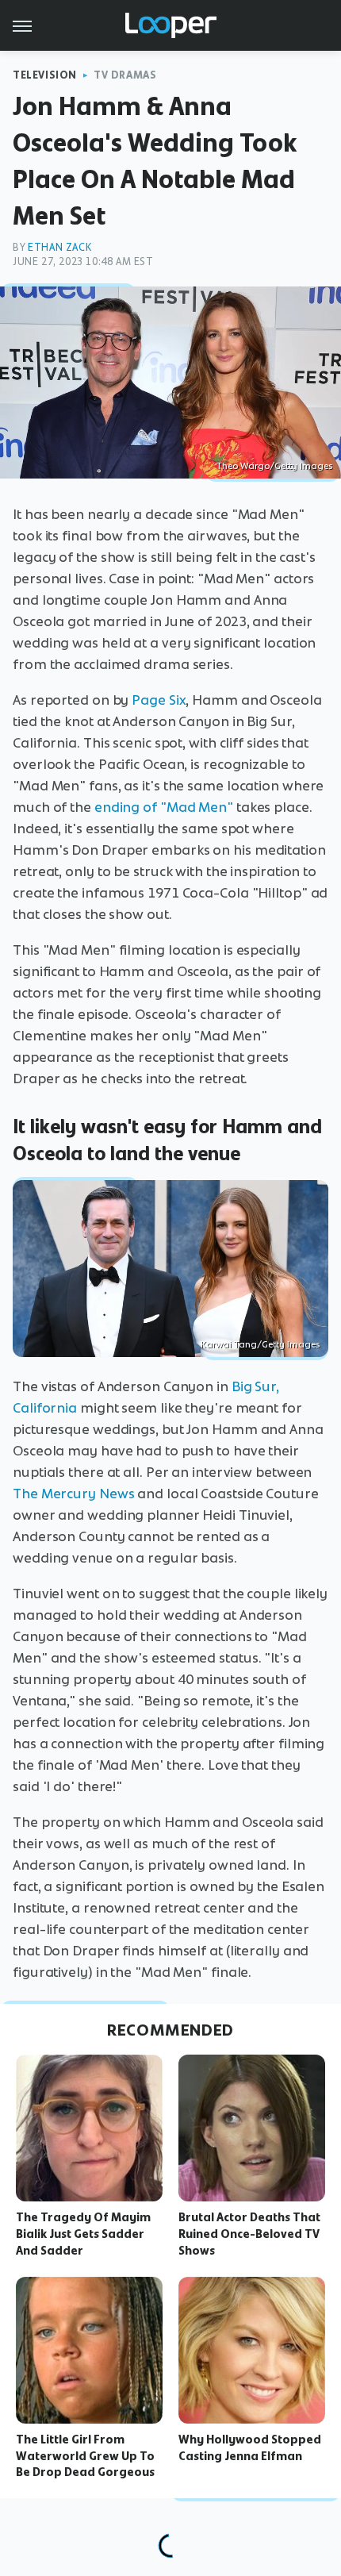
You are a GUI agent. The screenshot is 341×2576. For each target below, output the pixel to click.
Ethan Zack (59, 247)
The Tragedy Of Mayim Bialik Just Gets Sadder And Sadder (83, 2234)
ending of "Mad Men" (164, 807)
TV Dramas (125, 75)
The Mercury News (73, 1494)
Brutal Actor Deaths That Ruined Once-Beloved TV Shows (249, 2234)
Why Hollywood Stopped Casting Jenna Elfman (250, 2448)
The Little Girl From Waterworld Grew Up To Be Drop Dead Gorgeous (85, 2456)
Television (45, 75)
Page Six (159, 700)
